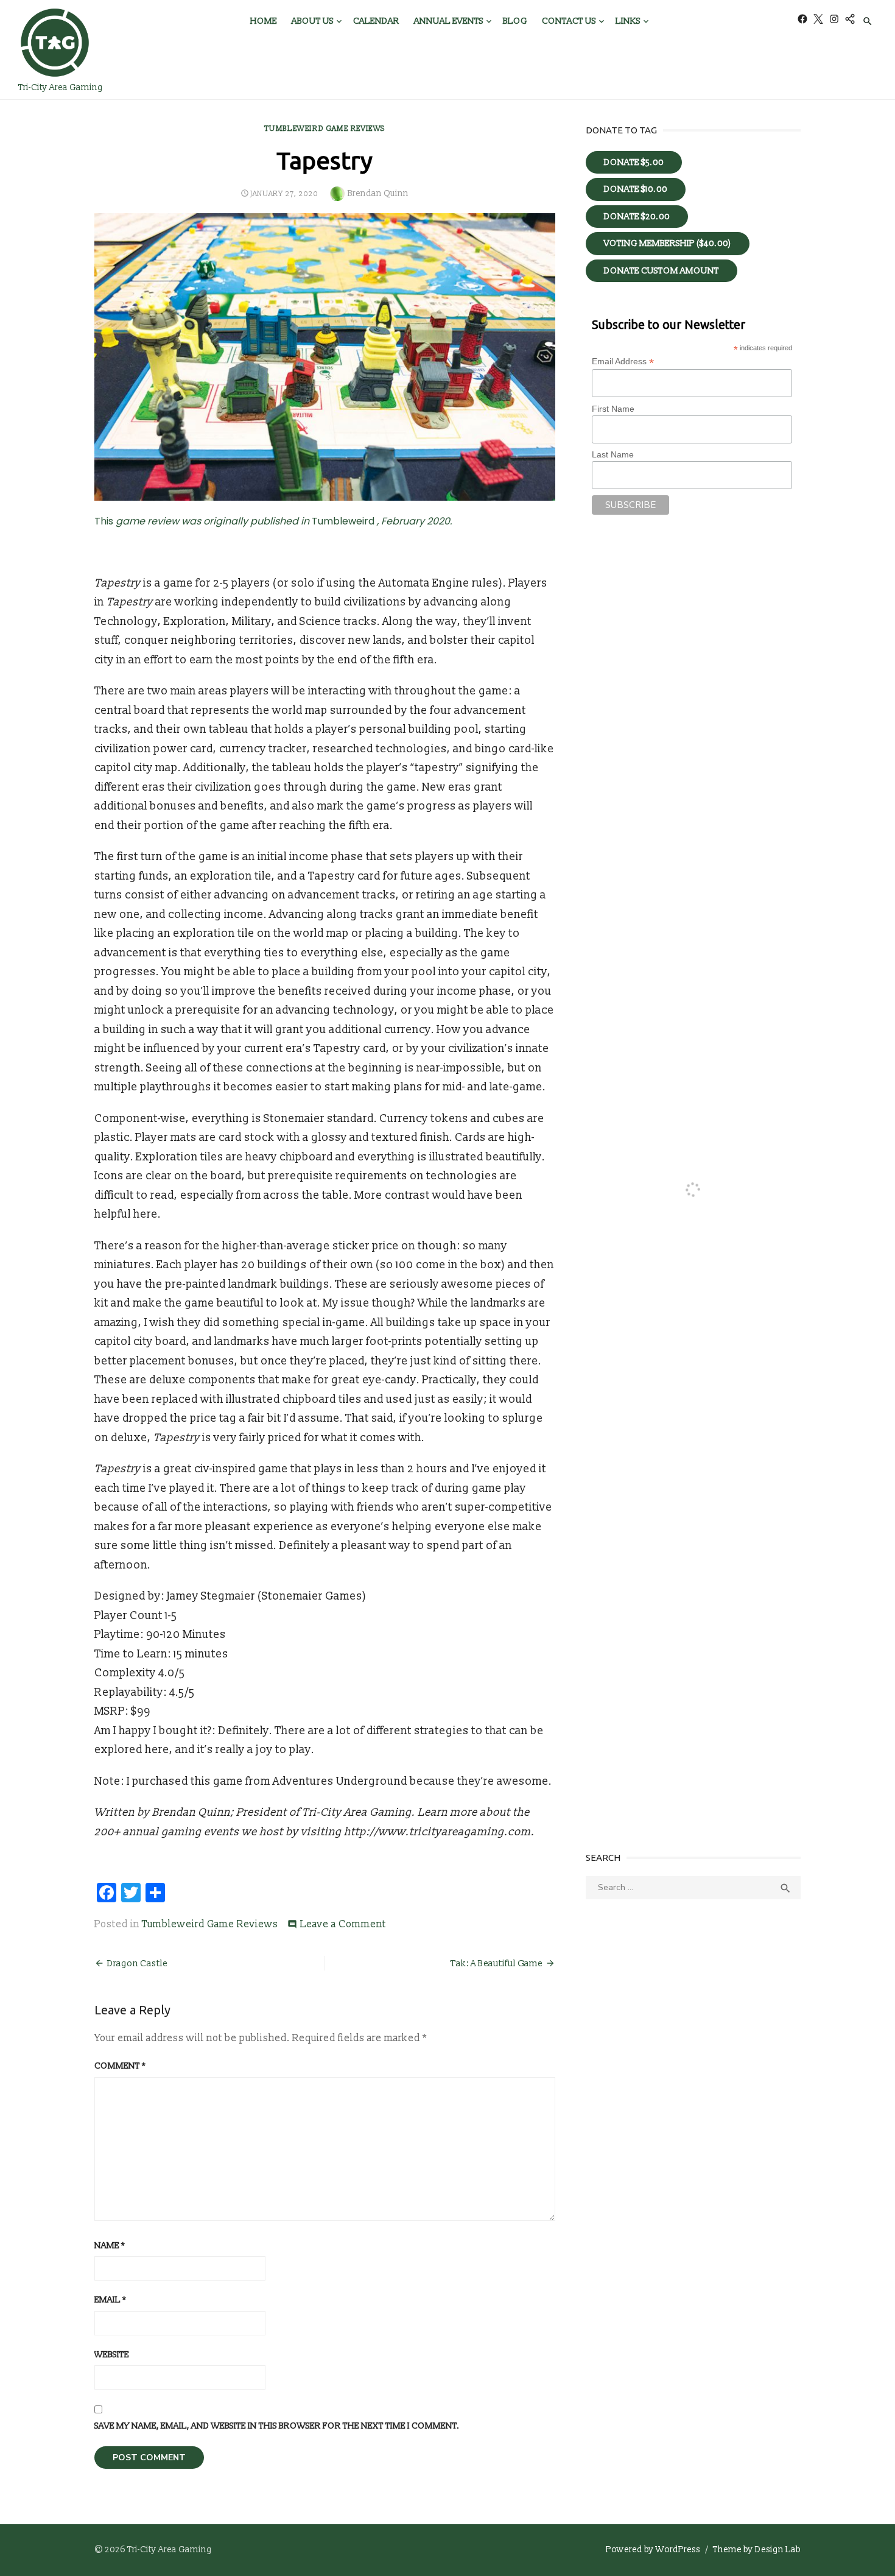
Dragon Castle (137, 1964)
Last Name (613, 454)
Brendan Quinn (378, 193)
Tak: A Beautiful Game (497, 1964)
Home (264, 21)
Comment (120, 2066)
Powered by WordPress (653, 2550)
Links (628, 21)
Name (110, 2246)
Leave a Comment (343, 1924)
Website (112, 2355)
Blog (515, 21)
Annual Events (449, 21)
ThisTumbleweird (273, 521)
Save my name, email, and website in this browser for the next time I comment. (277, 2426)
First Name (613, 409)
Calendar (376, 21)
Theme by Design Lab (757, 2550)
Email (110, 2300)
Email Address (623, 362)
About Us (313, 21)
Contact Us (569, 21)
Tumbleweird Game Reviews (325, 129)
